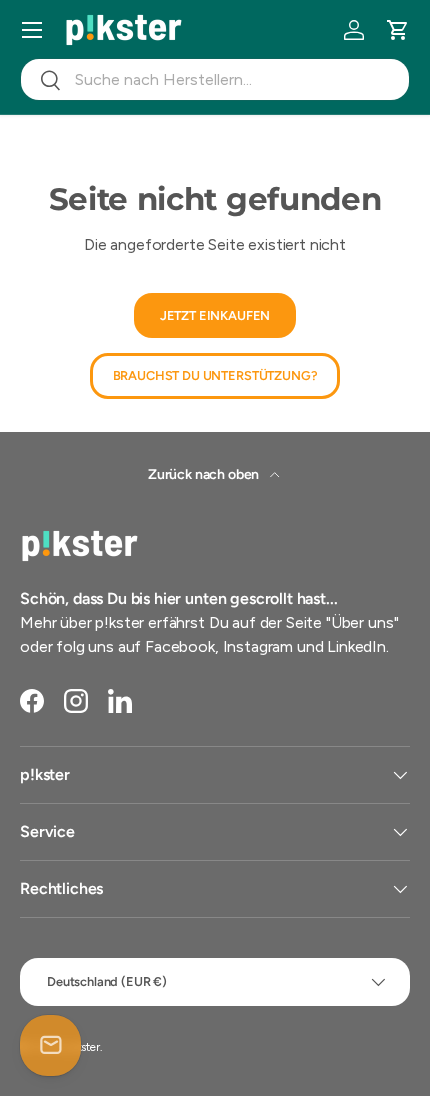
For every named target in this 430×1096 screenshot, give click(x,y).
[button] (398, 30)
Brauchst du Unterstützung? (215, 375)
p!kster (83, 1047)
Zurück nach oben (205, 474)
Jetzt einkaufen (215, 315)
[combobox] (215, 79)
